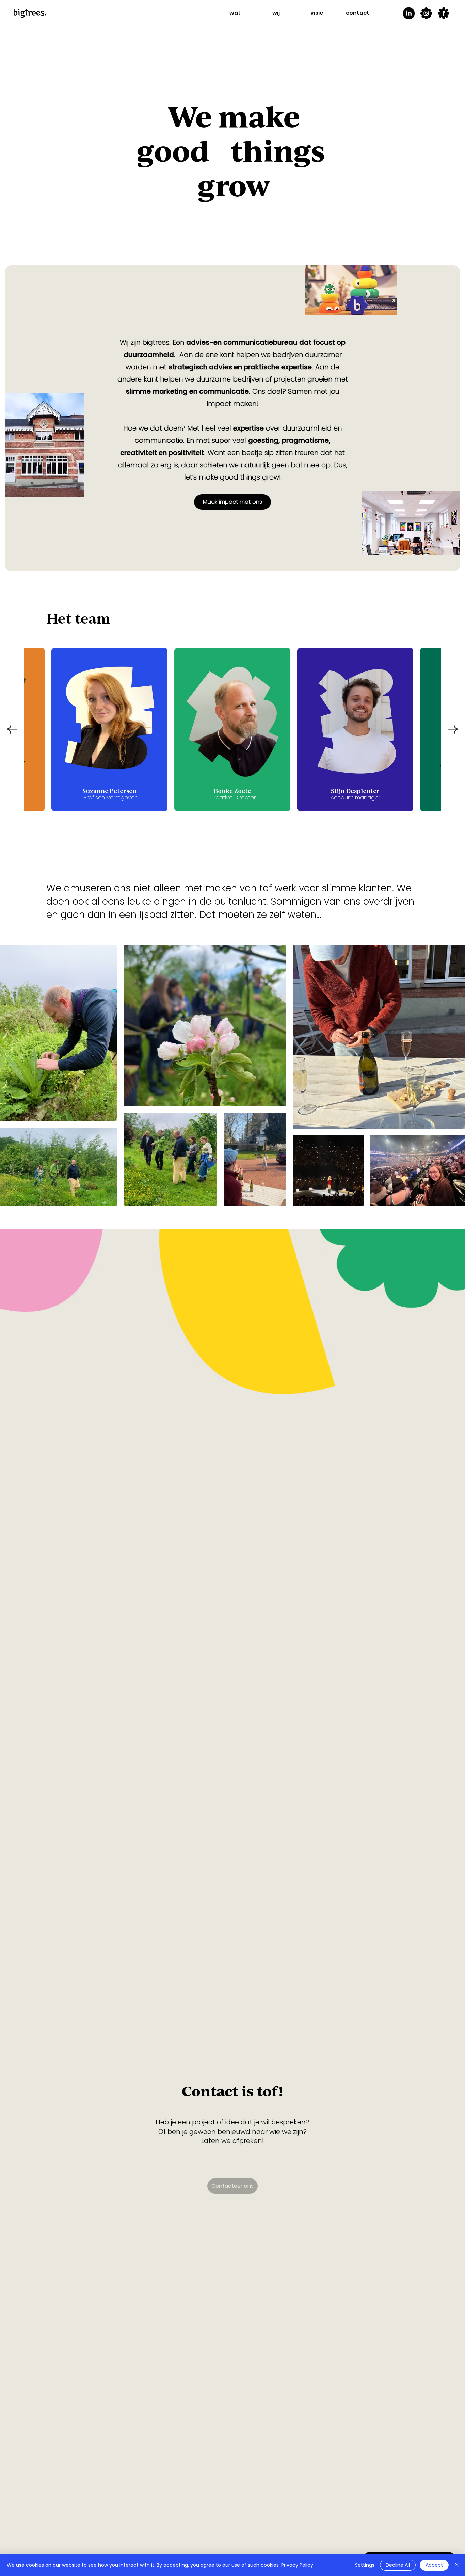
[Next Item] (453, 729)
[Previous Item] (12, 729)
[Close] (457, 2565)
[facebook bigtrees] (444, 13)
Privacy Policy (297, 2565)
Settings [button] (365, 2565)
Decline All (398, 2565)
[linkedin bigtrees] (409, 13)
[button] (235, 13)
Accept (434, 2565)
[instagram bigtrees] (426, 13)
